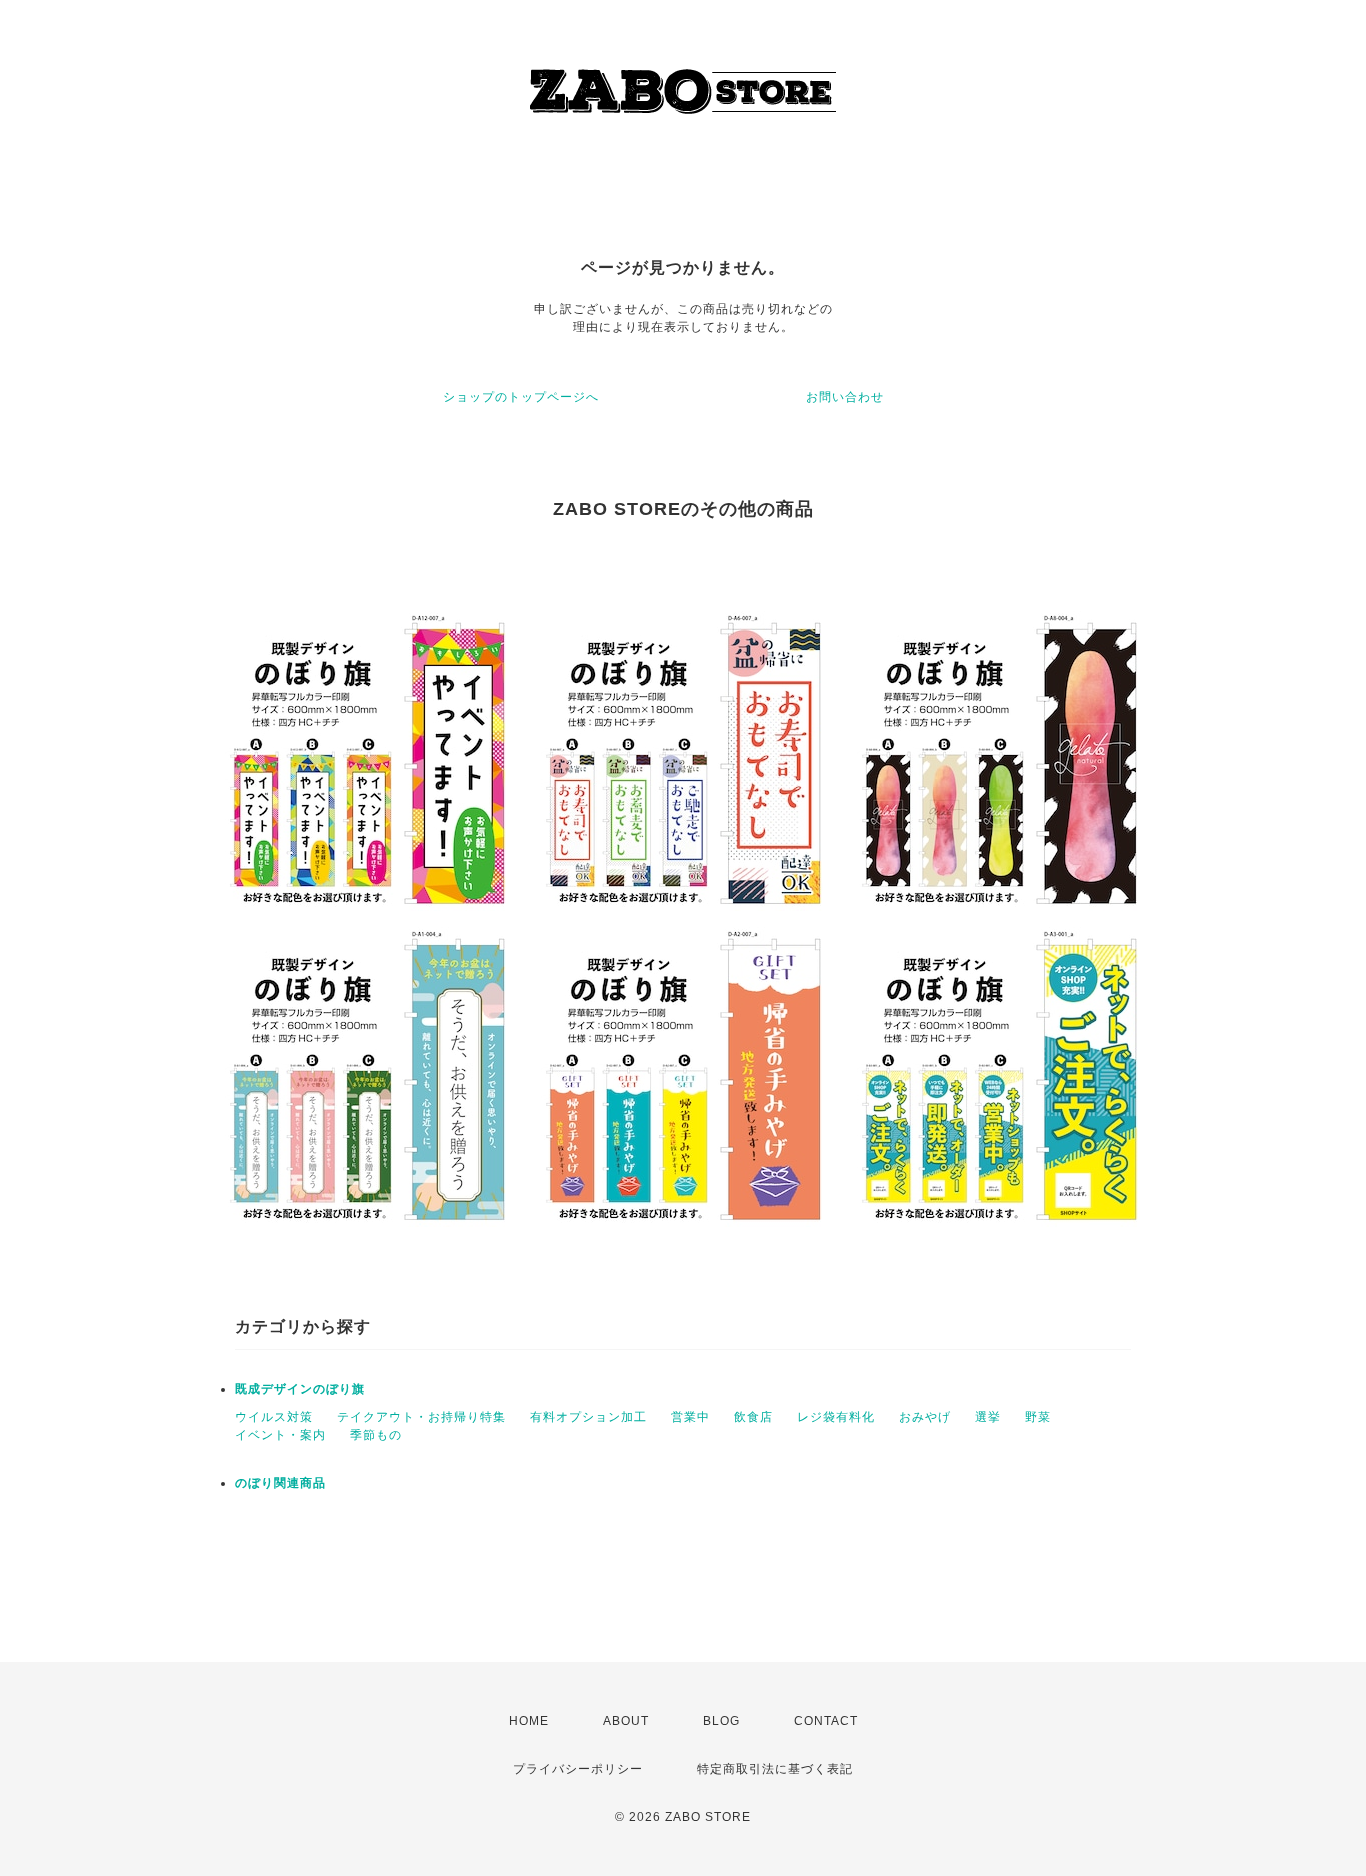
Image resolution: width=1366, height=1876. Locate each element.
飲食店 (753, 1417)
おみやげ (925, 1417)
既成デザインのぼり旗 (300, 1389)
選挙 (988, 1417)
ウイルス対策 (274, 1417)
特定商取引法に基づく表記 (775, 1769)
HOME (529, 1721)
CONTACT (826, 1721)
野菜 (1038, 1417)
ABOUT (626, 1721)
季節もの (376, 1435)
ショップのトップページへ (521, 397)
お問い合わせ (845, 397)
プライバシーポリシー (578, 1769)
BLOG (721, 1721)
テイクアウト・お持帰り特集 (421, 1417)
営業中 (690, 1417)
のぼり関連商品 (280, 1483)
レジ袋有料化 (836, 1417)
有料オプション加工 (588, 1417)
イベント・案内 (280, 1435)
